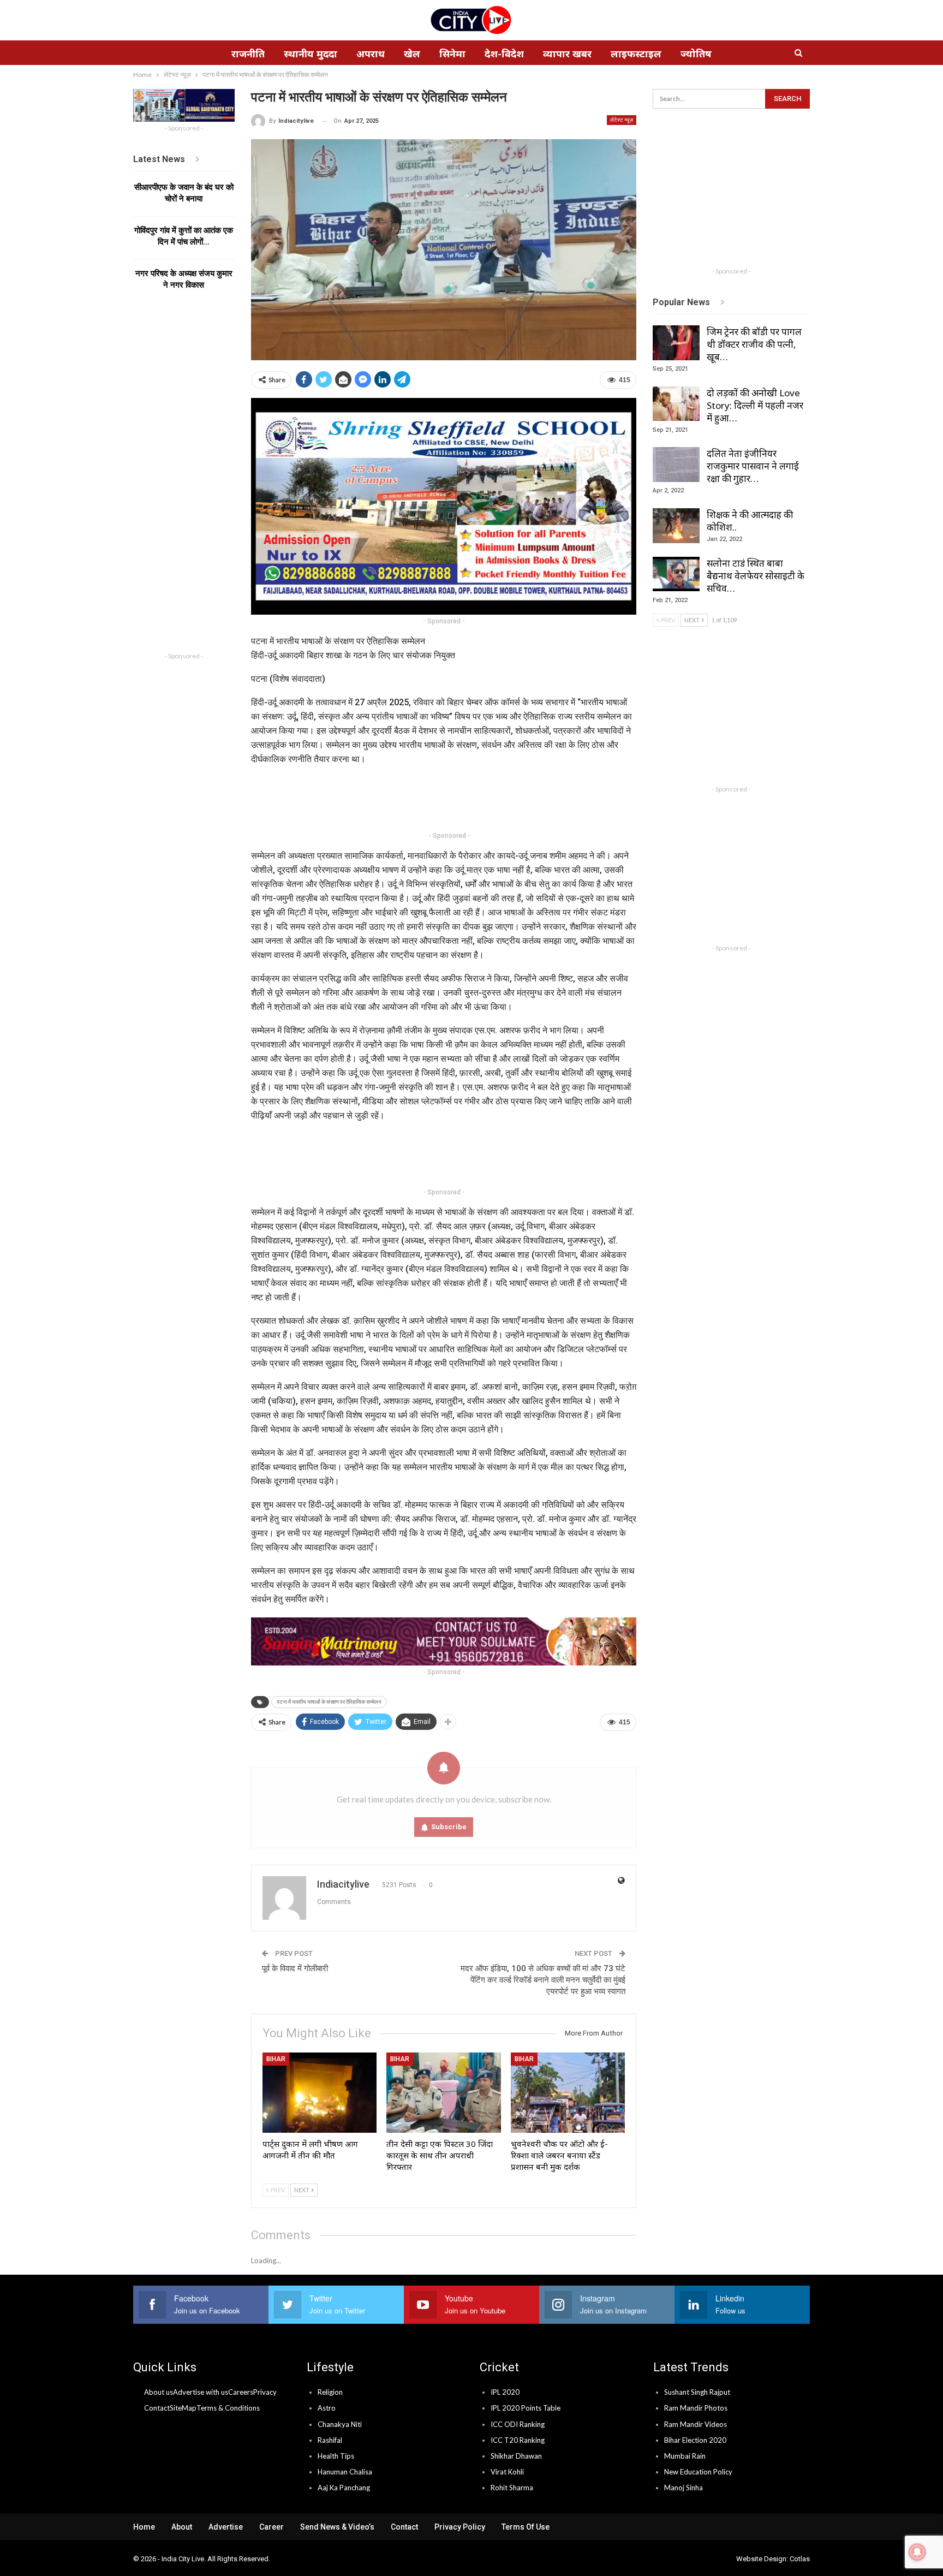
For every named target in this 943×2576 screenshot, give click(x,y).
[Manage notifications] (917, 2552)
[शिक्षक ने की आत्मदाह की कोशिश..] (676, 526)
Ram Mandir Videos (696, 2424)
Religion (330, 2392)
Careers (241, 2392)
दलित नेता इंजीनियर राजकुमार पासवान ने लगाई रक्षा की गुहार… (753, 466)
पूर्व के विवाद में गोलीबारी (295, 1968)
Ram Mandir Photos (696, 2408)
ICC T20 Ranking (518, 2440)
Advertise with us (201, 2392)
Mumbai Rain (685, 2456)
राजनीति (248, 53)
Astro (327, 2408)
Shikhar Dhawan (516, 2456)
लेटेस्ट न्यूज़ (622, 120)
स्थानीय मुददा (311, 53)
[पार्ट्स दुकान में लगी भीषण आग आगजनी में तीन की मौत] (320, 2093)
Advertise (226, 2527)
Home (144, 2527)
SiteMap (183, 2408)
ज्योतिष (696, 53)
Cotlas (800, 2559)
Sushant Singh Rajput (697, 2392)
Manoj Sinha (684, 2488)
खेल (412, 53)
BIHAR (276, 2059)
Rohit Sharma (512, 2488)
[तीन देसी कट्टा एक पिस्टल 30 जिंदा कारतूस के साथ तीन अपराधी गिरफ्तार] (444, 2093)
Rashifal (330, 2440)
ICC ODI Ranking (518, 2424)
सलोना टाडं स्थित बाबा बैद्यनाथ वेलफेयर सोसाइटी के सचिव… (756, 576)
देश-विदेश (504, 53)
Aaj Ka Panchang (344, 2488)
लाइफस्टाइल (636, 53)
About (182, 2527)
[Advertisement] (450, 800)
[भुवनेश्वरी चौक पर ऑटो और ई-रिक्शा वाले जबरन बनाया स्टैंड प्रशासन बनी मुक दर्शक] (568, 2093)
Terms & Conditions (228, 2408)
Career (271, 2527)
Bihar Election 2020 (695, 2440)
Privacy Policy (460, 2527)
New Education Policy (698, 2472)
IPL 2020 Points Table (526, 2408)
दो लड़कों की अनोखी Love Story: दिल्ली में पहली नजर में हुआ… (755, 405)
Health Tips (336, 2456)
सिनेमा (452, 53)
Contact (157, 2408)
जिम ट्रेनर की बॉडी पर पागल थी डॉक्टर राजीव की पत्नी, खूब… (754, 344)
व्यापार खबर (567, 53)
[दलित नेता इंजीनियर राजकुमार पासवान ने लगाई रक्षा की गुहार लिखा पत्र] (676, 465)
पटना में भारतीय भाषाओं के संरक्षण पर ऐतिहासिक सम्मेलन (329, 1702)
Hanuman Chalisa (345, 2472)
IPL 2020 (505, 2392)
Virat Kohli (507, 2472)
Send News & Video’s (337, 2527)
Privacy (265, 2392)
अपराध (371, 53)
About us (159, 2392)
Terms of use (526, 2527)
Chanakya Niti (340, 2424)
